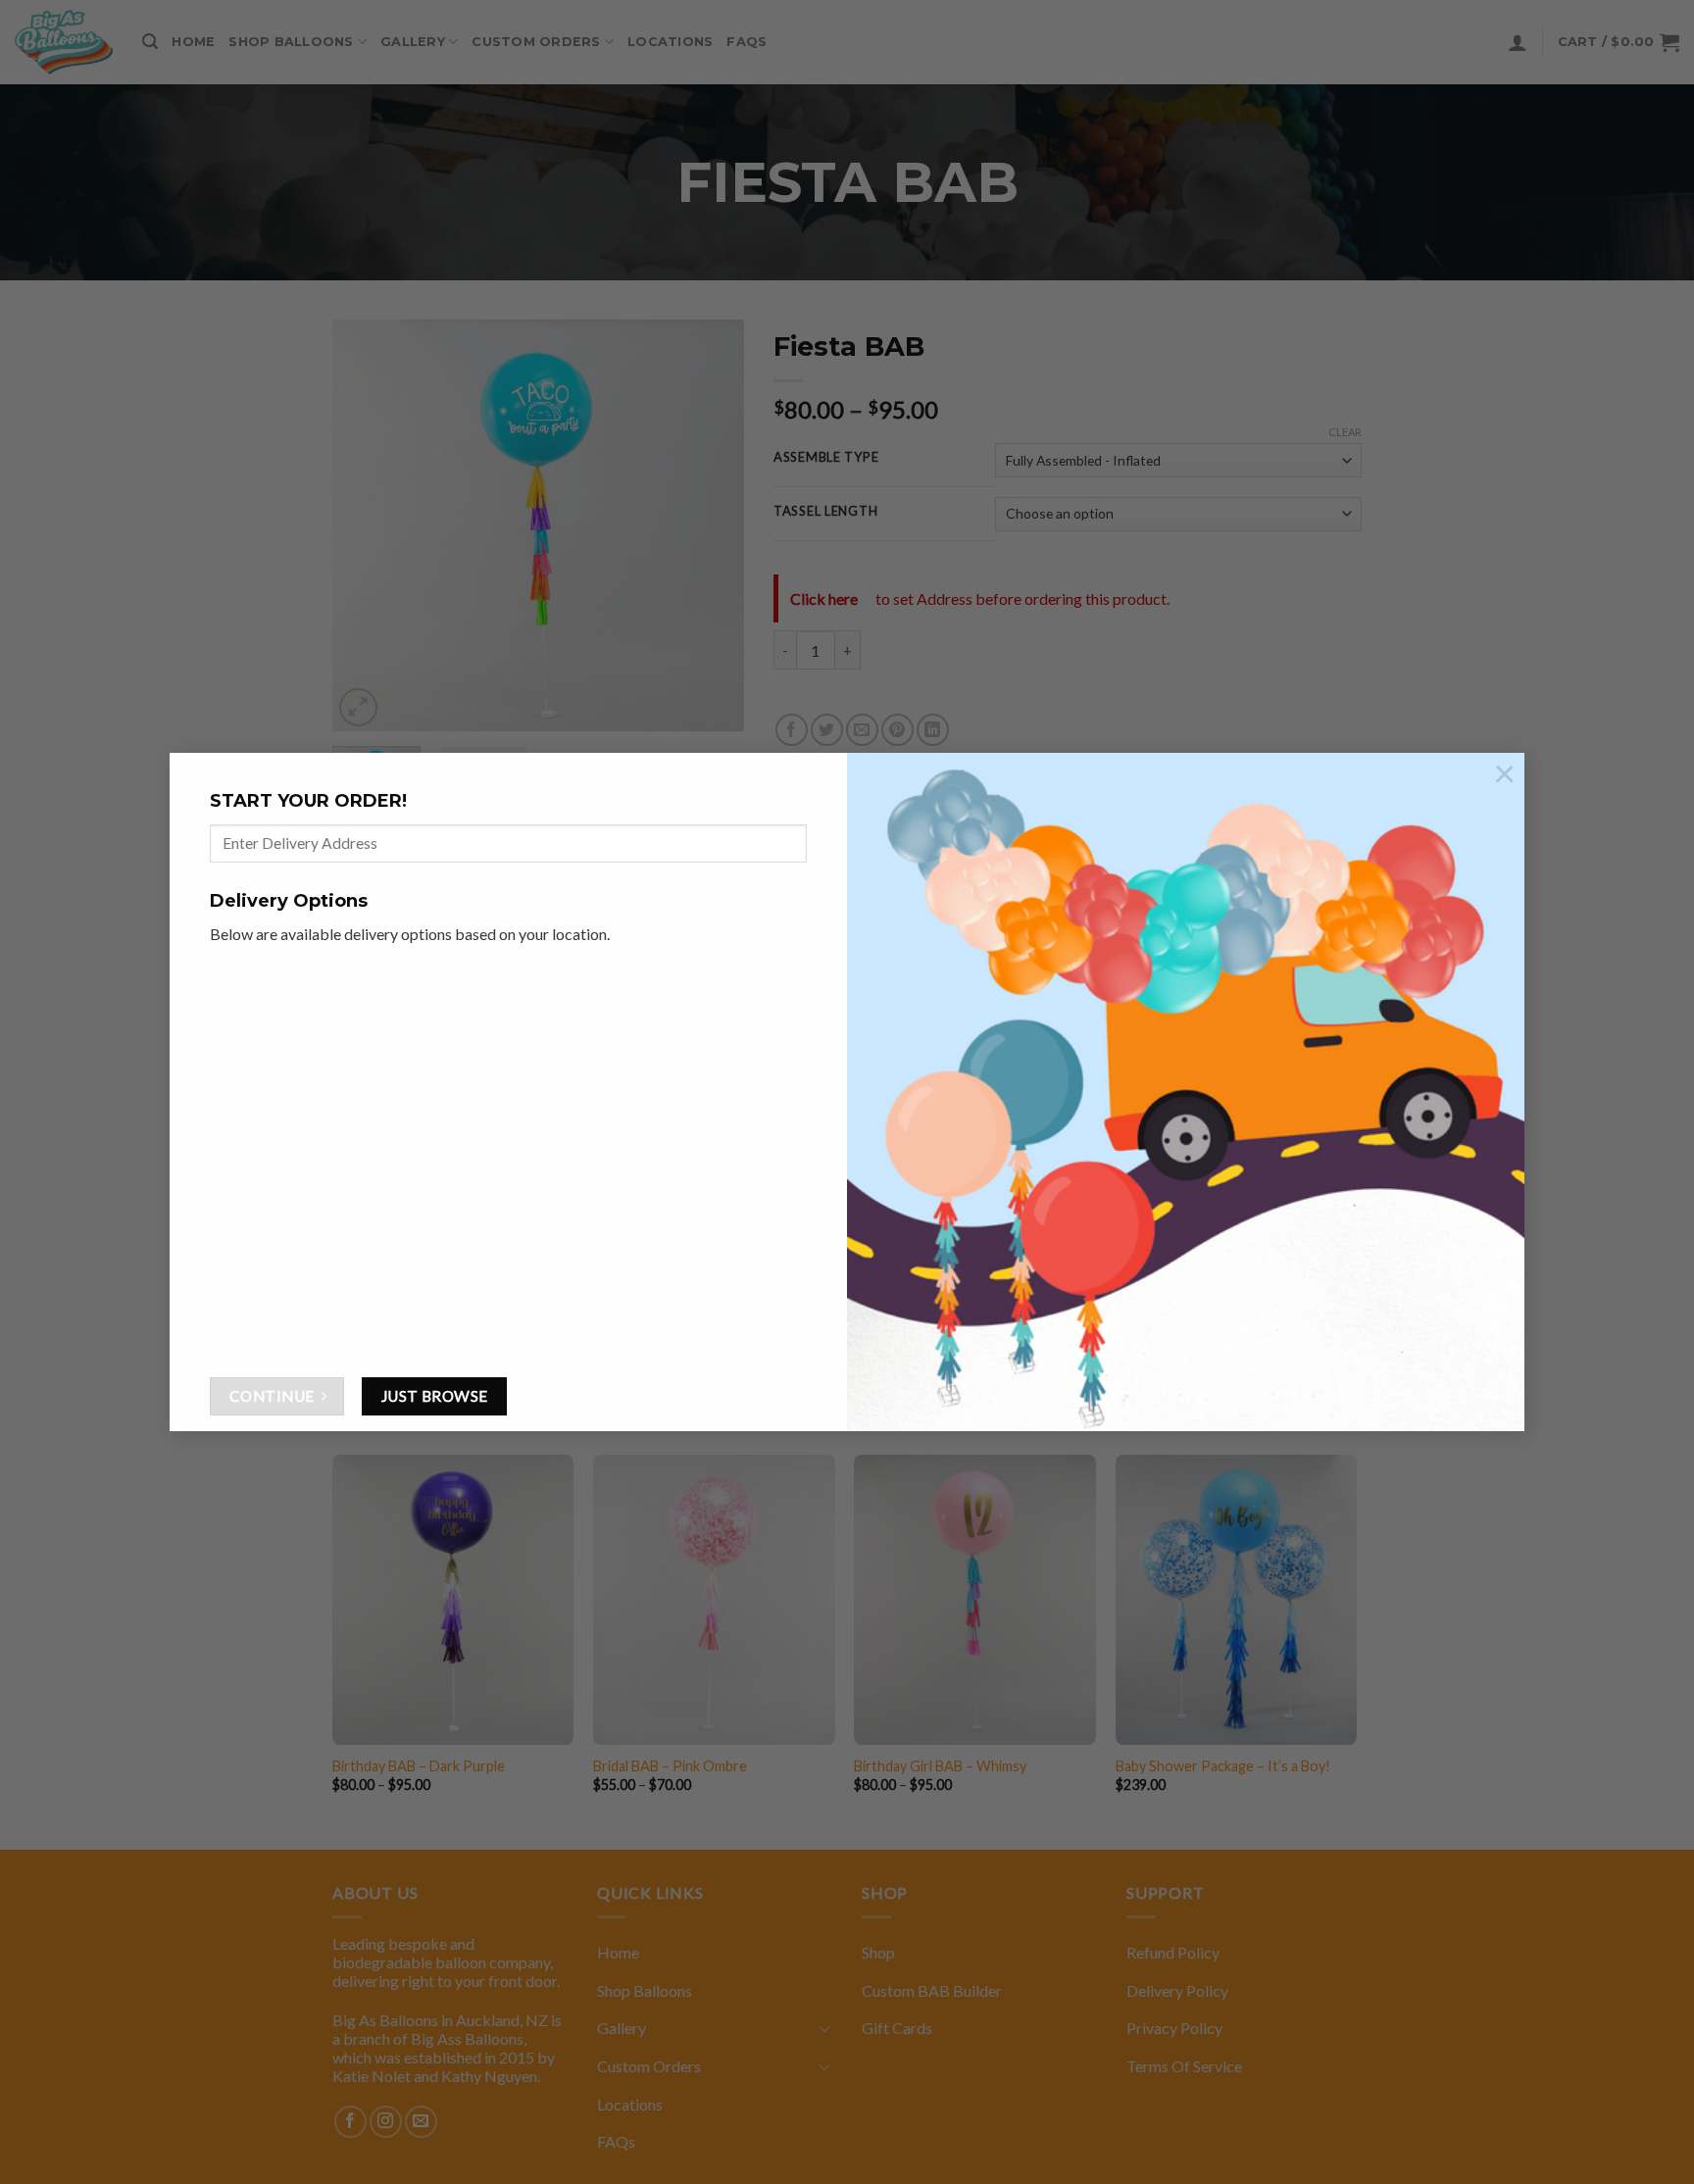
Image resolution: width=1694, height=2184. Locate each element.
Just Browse (435, 1396)
